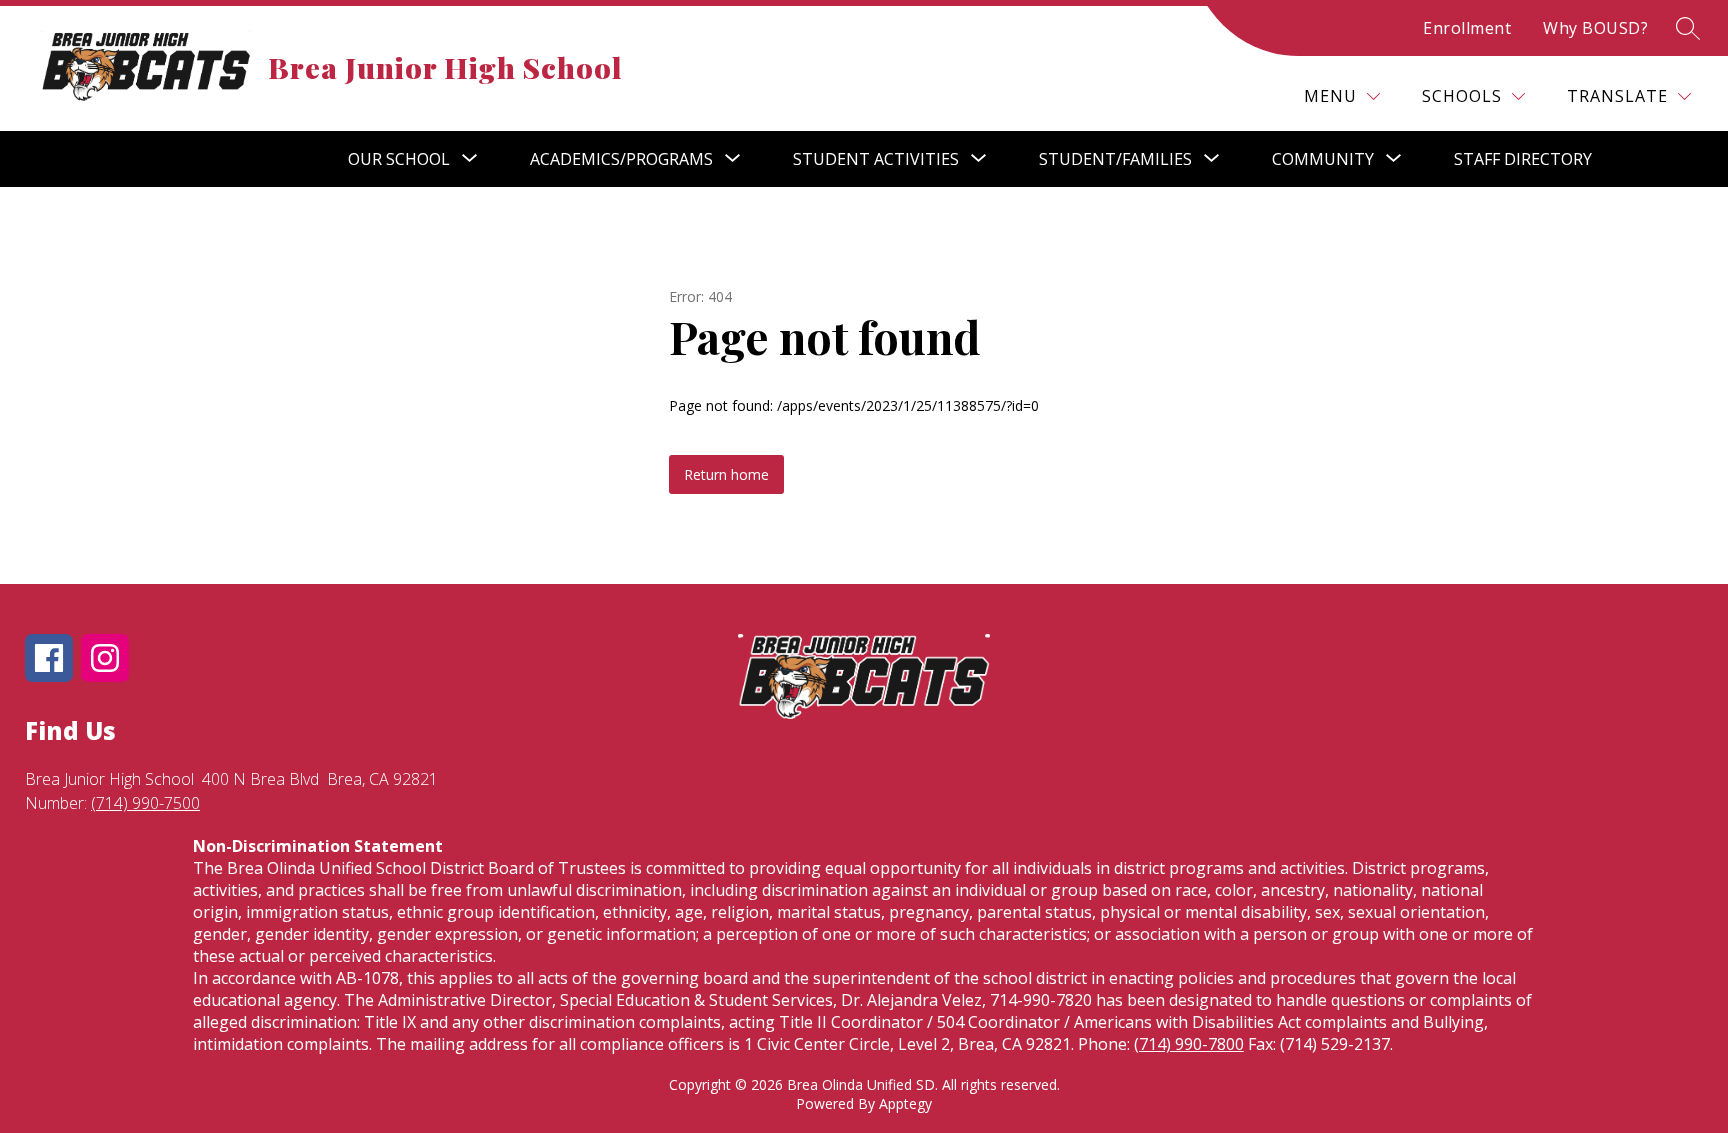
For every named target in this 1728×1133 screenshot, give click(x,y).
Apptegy (905, 1103)
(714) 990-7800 (1189, 1044)
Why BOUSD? (1595, 28)
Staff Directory (1523, 159)
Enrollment (1467, 28)
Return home (726, 474)
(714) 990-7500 (145, 803)
